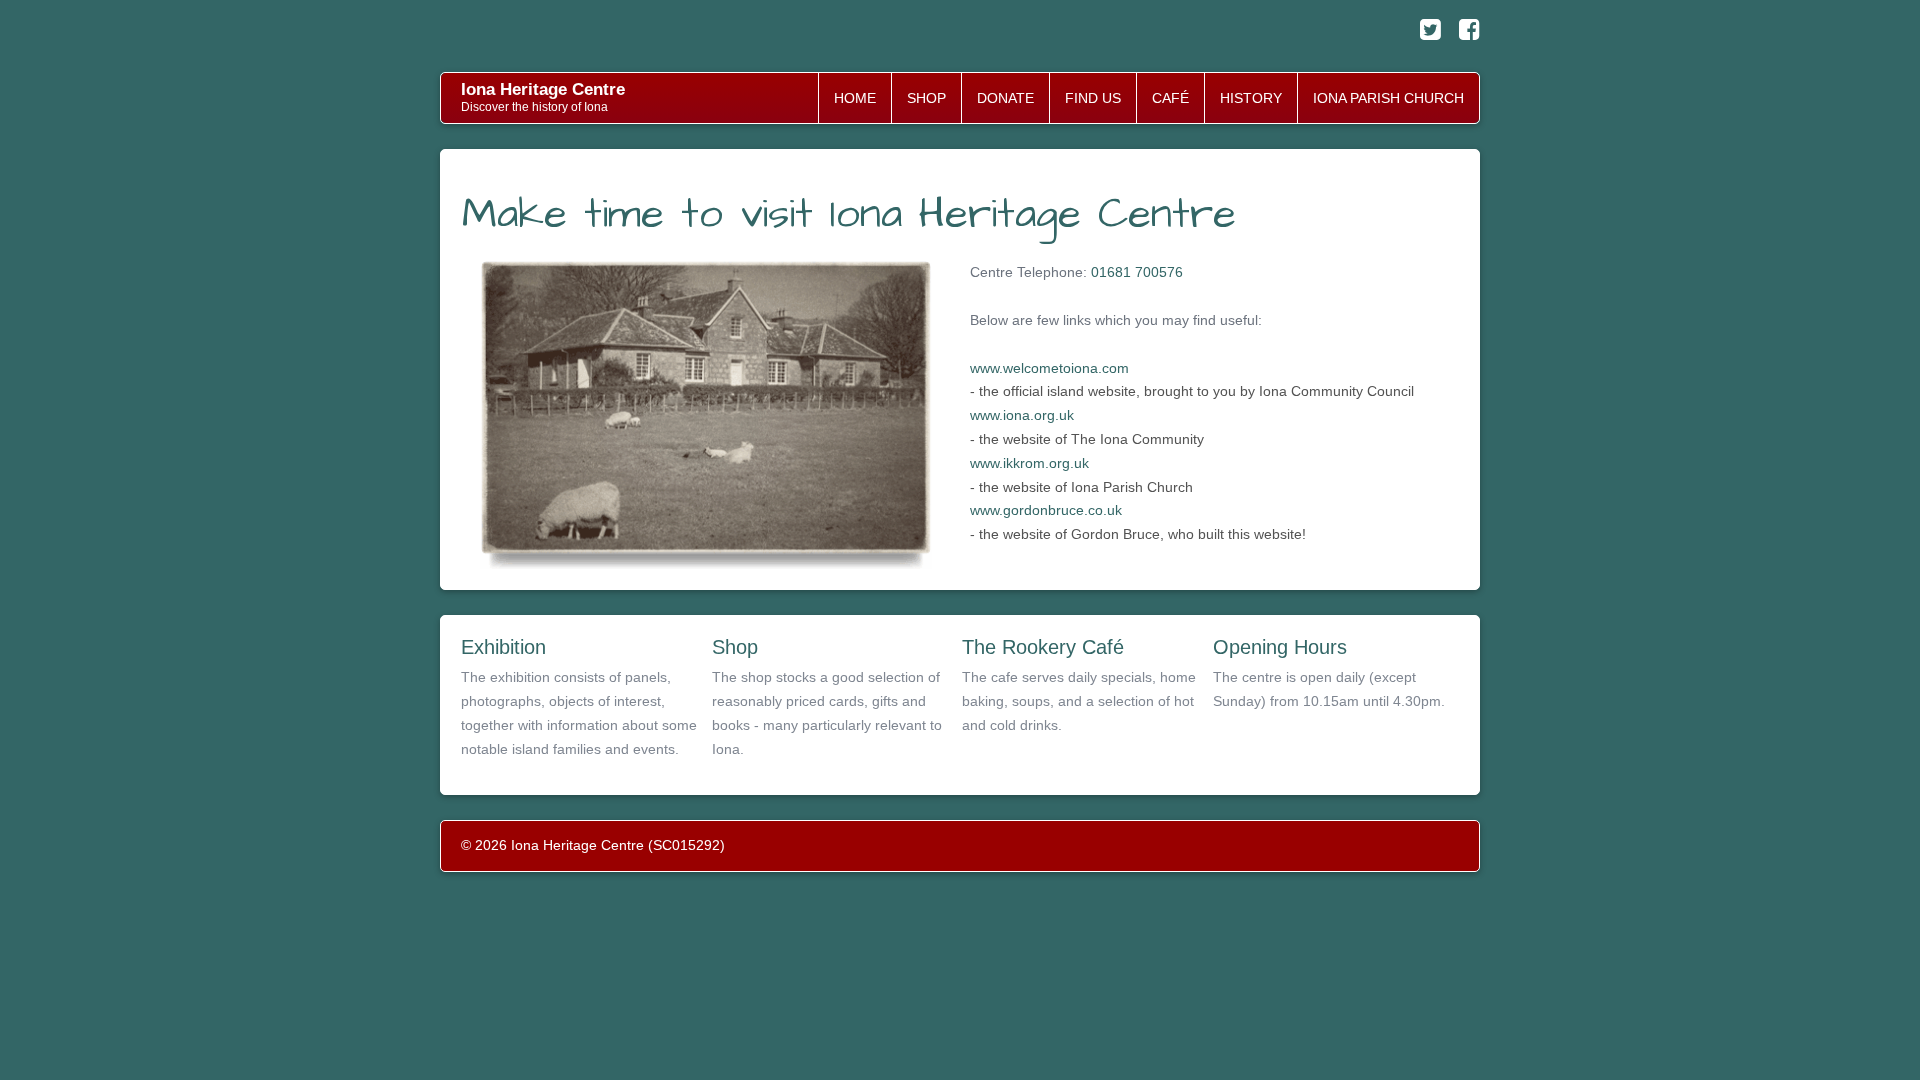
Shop (735, 647)
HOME (855, 98)
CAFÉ (1170, 98)
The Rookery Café (1043, 647)
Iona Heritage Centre (543, 89)
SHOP (926, 98)
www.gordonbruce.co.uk (1046, 510)
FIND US (1093, 98)
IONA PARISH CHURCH (1388, 98)
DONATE (1005, 98)
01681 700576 (1137, 272)
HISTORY (1251, 98)
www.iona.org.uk (1022, 415)
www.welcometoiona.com (1049, 368)
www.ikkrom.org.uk (1029, 463)
